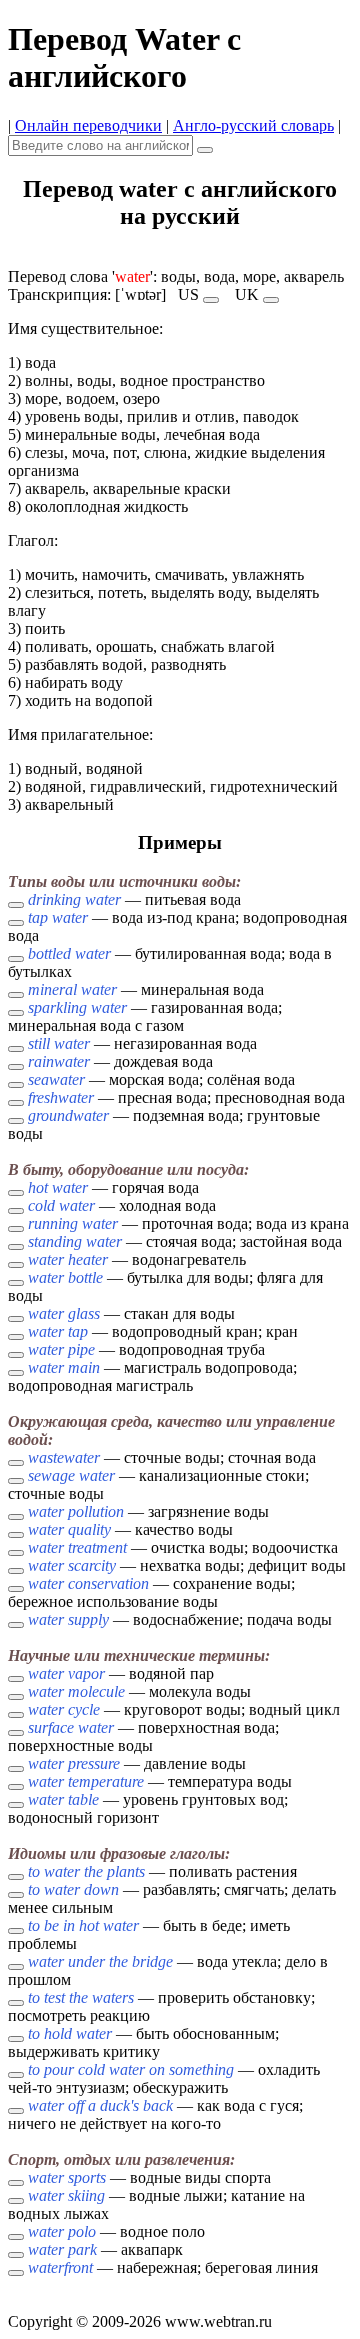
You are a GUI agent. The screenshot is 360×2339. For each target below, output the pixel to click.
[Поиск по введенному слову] (205, 150)
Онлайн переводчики (88, 125)
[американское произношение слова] (211, 300)
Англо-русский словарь (253, 125)
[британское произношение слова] (271, 300)
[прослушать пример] (16, 905)
